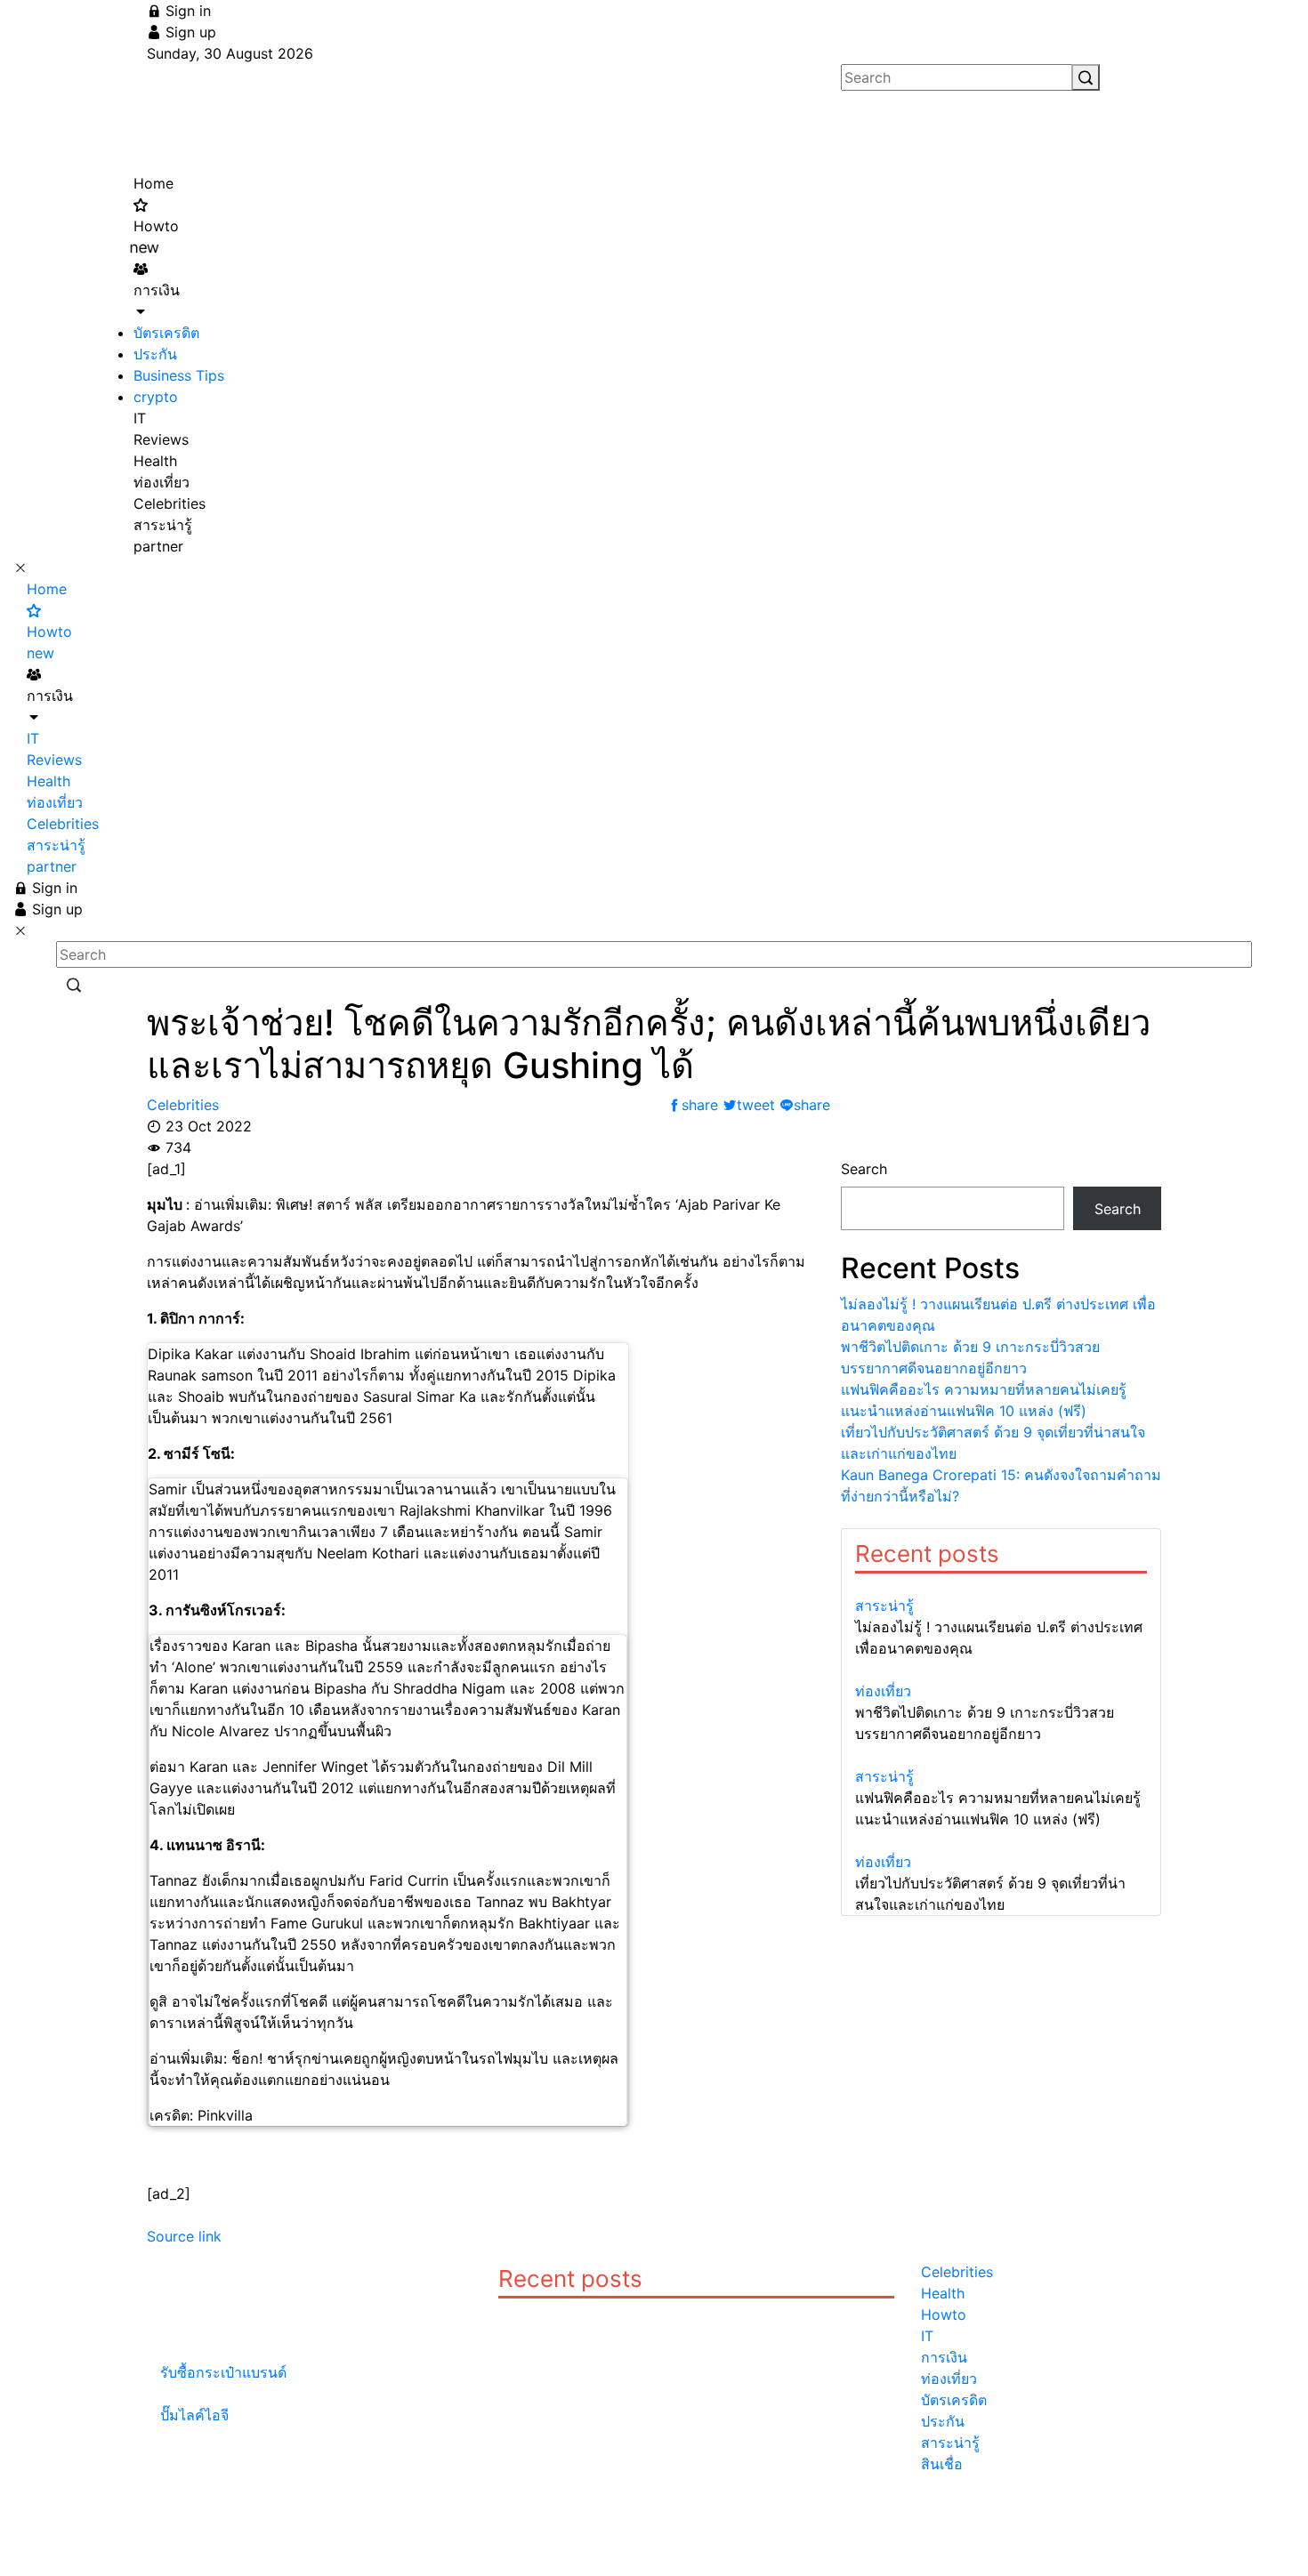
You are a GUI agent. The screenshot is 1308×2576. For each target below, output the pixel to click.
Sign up (189, 32)
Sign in (186, 11)
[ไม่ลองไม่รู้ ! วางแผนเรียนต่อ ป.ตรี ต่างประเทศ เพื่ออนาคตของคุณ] (1001, 1584)
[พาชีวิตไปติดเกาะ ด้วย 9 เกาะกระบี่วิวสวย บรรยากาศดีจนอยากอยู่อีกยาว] (1001, 1670)
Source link (184, 2236)
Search (864, 1169)
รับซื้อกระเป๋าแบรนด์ (223, 2372)
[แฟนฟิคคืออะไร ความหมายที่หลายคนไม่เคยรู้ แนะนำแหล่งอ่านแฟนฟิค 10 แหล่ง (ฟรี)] (1001, 1755)
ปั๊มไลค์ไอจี (194, 2415)
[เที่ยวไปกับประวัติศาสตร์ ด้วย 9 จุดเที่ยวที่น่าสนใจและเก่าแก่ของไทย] (1001, 1840)
